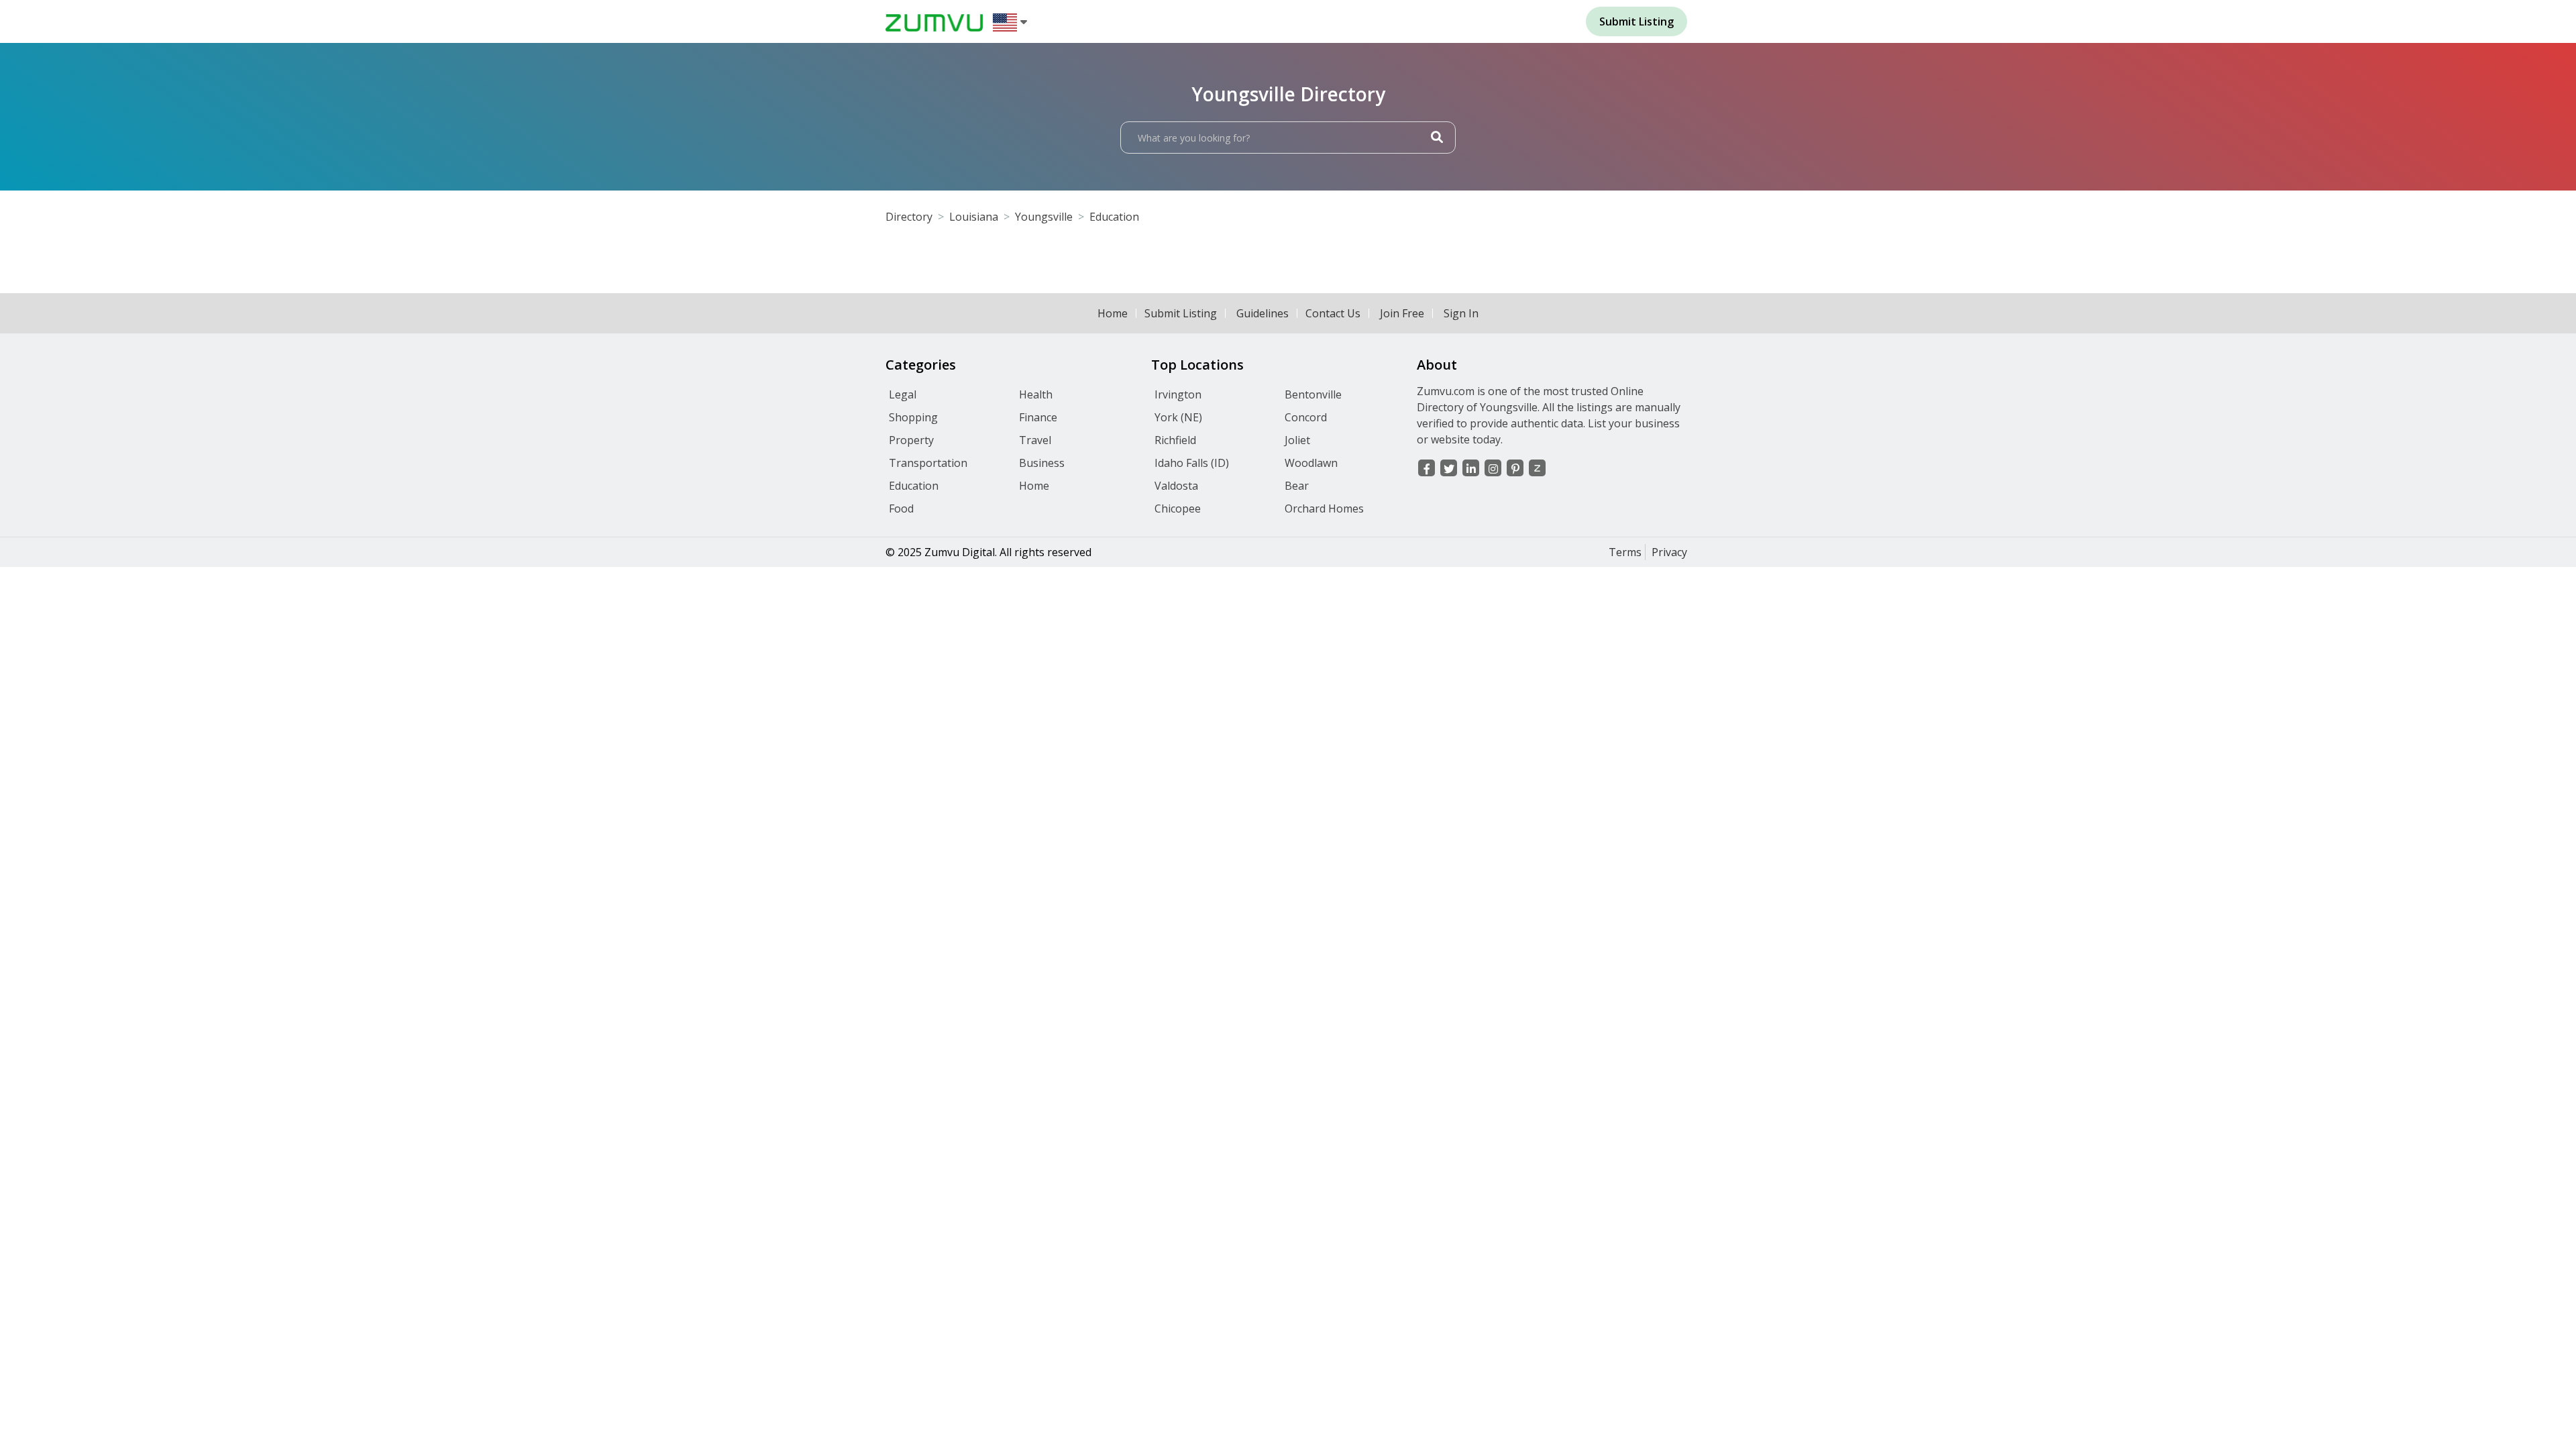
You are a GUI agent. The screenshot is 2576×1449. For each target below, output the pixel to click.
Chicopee (1178, 508)
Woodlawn (1311, 463)
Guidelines (1263, 313)
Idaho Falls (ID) (1192, 463)
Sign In (1461, 313)
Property (911, 440)
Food (901, 508)
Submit (1636, 21)
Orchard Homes (1324, 508)
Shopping (913, 417)
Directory (909, 217)
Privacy (1669, 552)
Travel (1035, 440)
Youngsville (1044, 217)
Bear (1297, 486)
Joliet (1297, 440)
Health (1036, 394)
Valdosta (1176, 486)
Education (1114, 217)
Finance (1038, 417)
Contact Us (1333, 313)
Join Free (1402, 313)
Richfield (1175, 440)
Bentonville (1313, 394)
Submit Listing (1181, 313)
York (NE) (1178, 417)
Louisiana (974, 217)
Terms (1625, 552)
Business (1042, 463)
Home (1113, 313)
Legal (903, 394)
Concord (1306, 417)
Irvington (1178, 394)
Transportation (928, 463)
